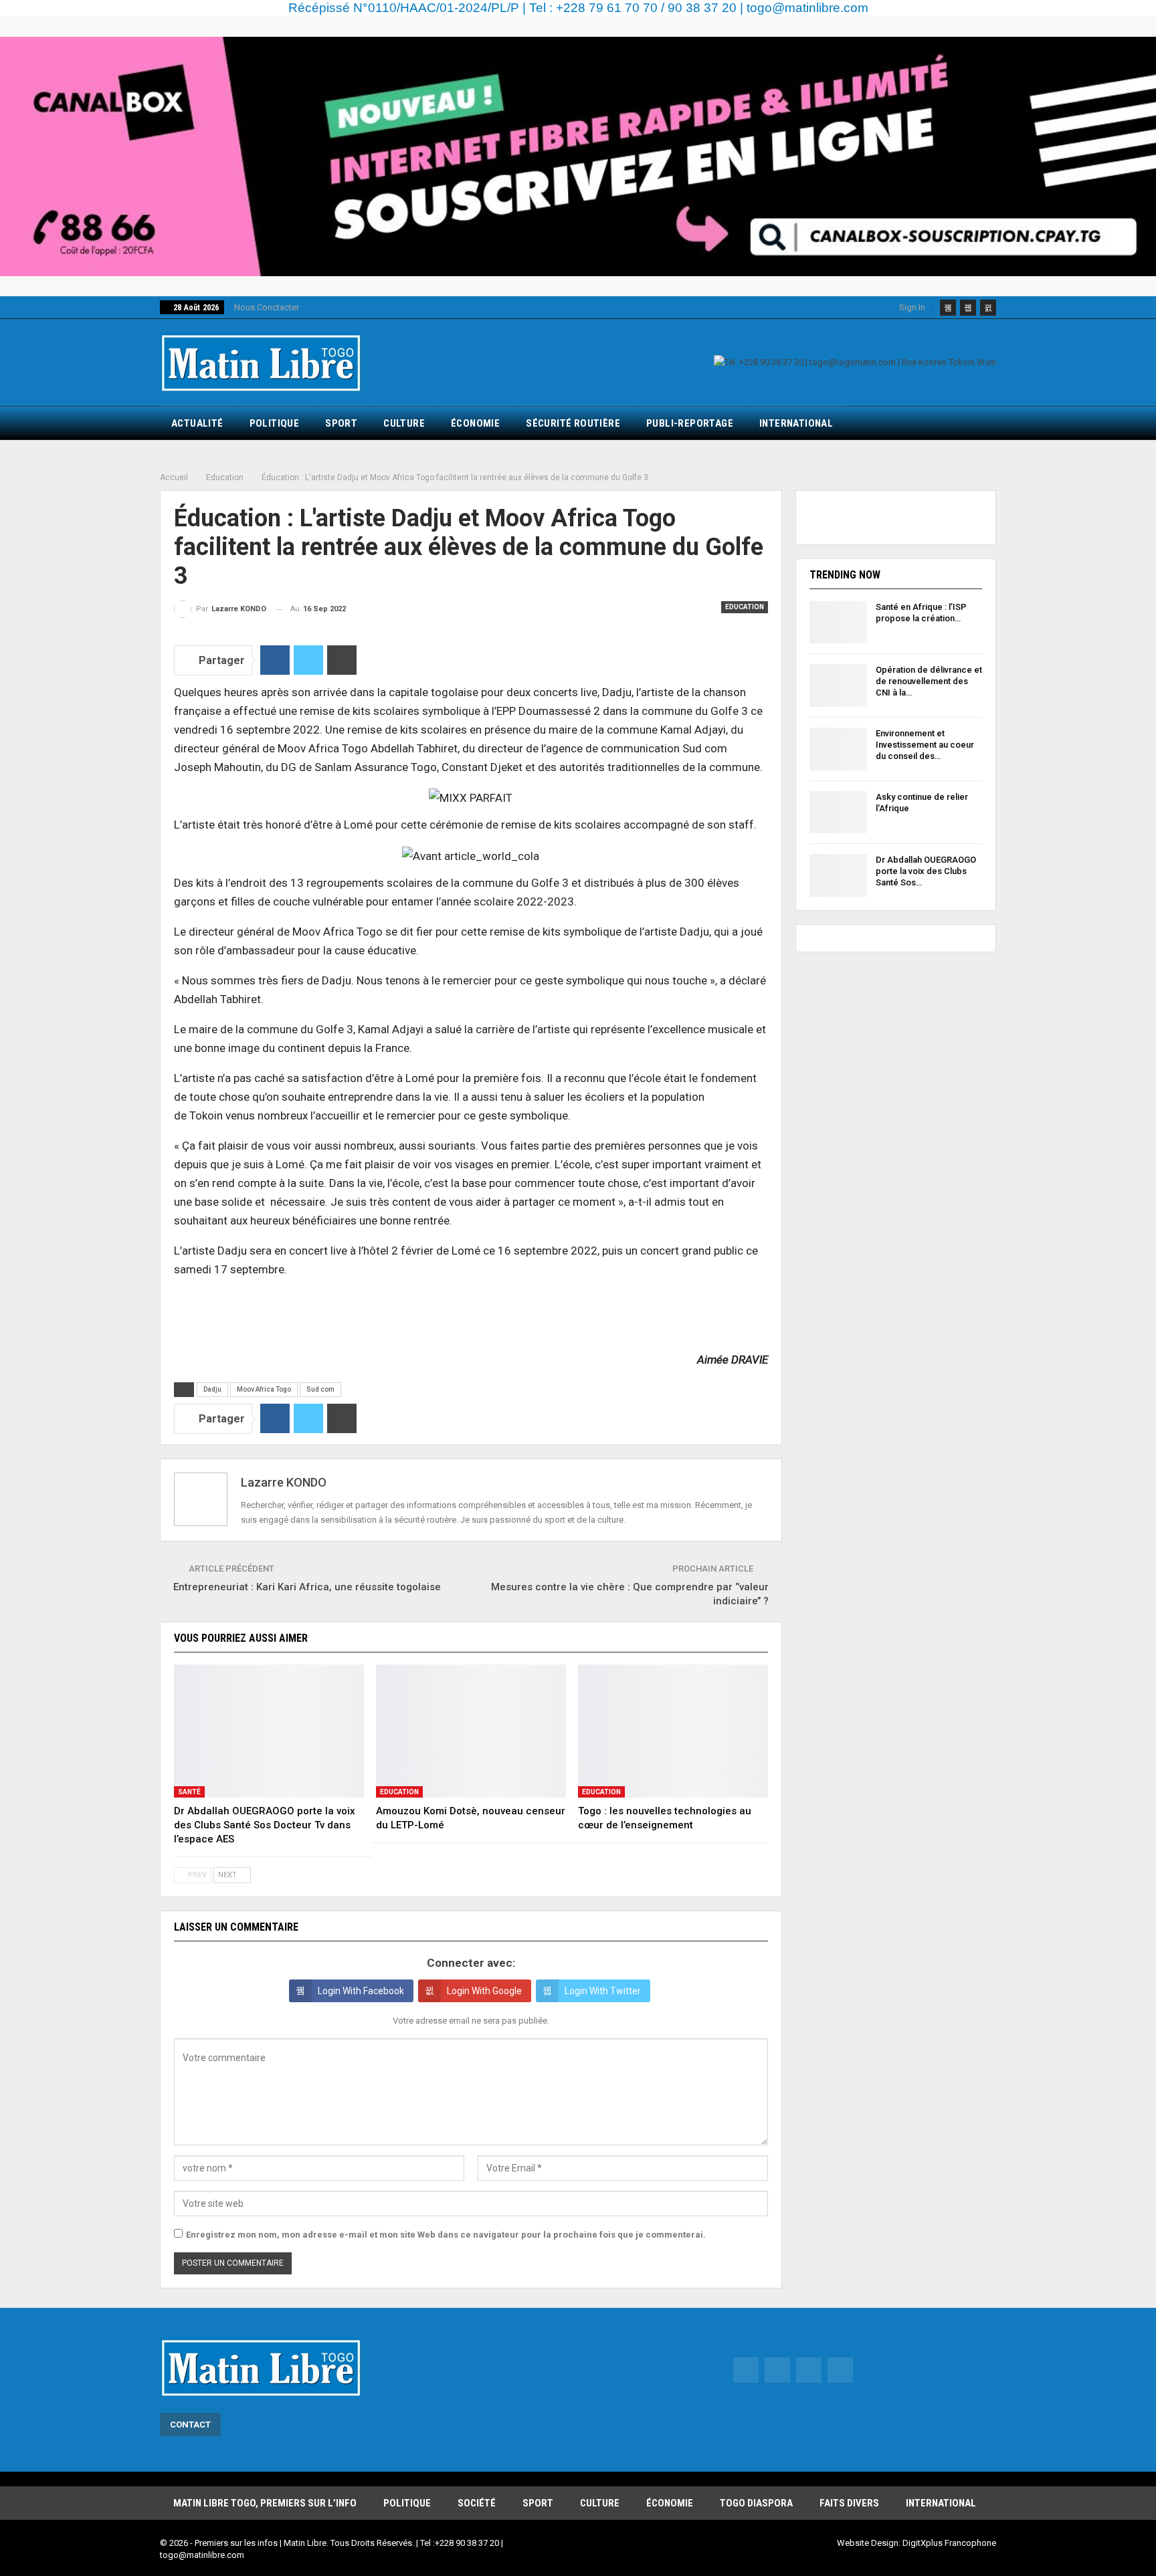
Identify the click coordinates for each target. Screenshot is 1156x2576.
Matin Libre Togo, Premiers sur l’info (265, 2503)
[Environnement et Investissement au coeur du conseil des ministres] (838, 749)
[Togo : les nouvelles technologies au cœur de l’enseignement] (673, 1731)
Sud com (320, 1389)
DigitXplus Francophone (949, 2543)
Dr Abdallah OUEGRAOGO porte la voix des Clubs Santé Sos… (926, 871)
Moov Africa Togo (264, 1389)
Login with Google (484, 1991)
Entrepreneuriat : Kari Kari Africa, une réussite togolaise (307, 1587)
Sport (341, 423)
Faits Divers (849, 2503)
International (796, 423)
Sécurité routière (573, 423)
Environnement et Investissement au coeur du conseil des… (925, 745)
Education (745, 607)
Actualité (197, 423)
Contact (190, 2425)
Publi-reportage (690, 423)
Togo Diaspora (756, 2503)
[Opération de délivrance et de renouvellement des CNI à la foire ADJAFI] (838, 685)
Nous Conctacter (267, 307)
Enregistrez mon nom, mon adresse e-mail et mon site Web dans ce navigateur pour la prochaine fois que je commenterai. (446, 2235)
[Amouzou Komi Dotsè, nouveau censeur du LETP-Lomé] (471, 1731)
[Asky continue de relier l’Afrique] (838, 813)
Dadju (212, 1389)
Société (477, 2503)
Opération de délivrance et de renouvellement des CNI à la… (929, 681)
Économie (475, 423)
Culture (404, 423)
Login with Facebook (361, 1991)
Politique (275, 423)
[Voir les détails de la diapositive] (578, 156)
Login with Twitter (603, 1991)
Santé (189, 1792)
